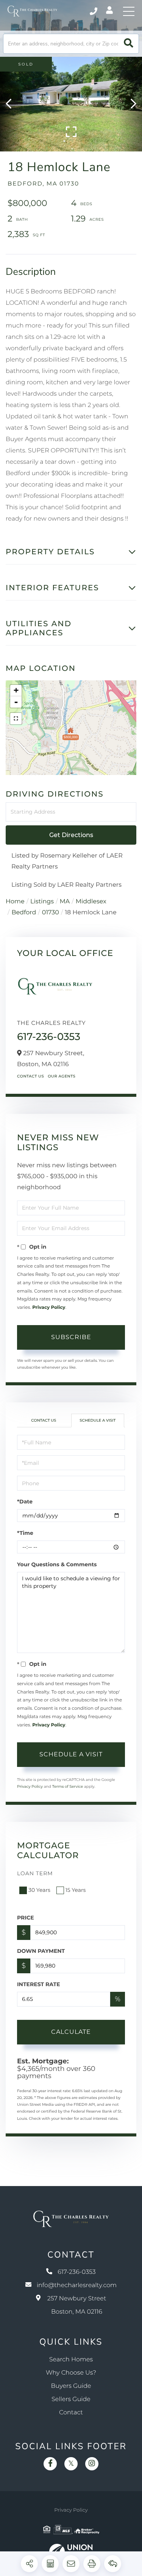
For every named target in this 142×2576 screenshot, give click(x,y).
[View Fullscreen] (16, 719)
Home (15, 902)
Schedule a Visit (98, 1420)
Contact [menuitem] (71, 2413)
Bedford (24, 913)
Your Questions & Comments (57, 1564)
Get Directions (71, 835)
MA (65, 902)
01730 (51, 913)
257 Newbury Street (77, 2305)
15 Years (76, 1890)
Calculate (71, 2032)
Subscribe (71, 1337)
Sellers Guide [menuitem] (71, 2399)
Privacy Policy (49, 1307)
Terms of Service (68, 1786)
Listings (42, 902)
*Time (25, 1533)
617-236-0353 (94, 11)
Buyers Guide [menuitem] (71, 2386)
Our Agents (62, 1076)
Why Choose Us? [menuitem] (71, 2373)
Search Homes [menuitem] (71, 2360)
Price (26, 1918)
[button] (129, 44)
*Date (25, 1502)
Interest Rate (39, 1984)
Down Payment (41, 1951)
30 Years (39, 1890)
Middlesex (91, 902)
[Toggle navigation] (129, 11)
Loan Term (35, 1873)
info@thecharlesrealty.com (77, 2285)
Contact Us (30, 1076)
